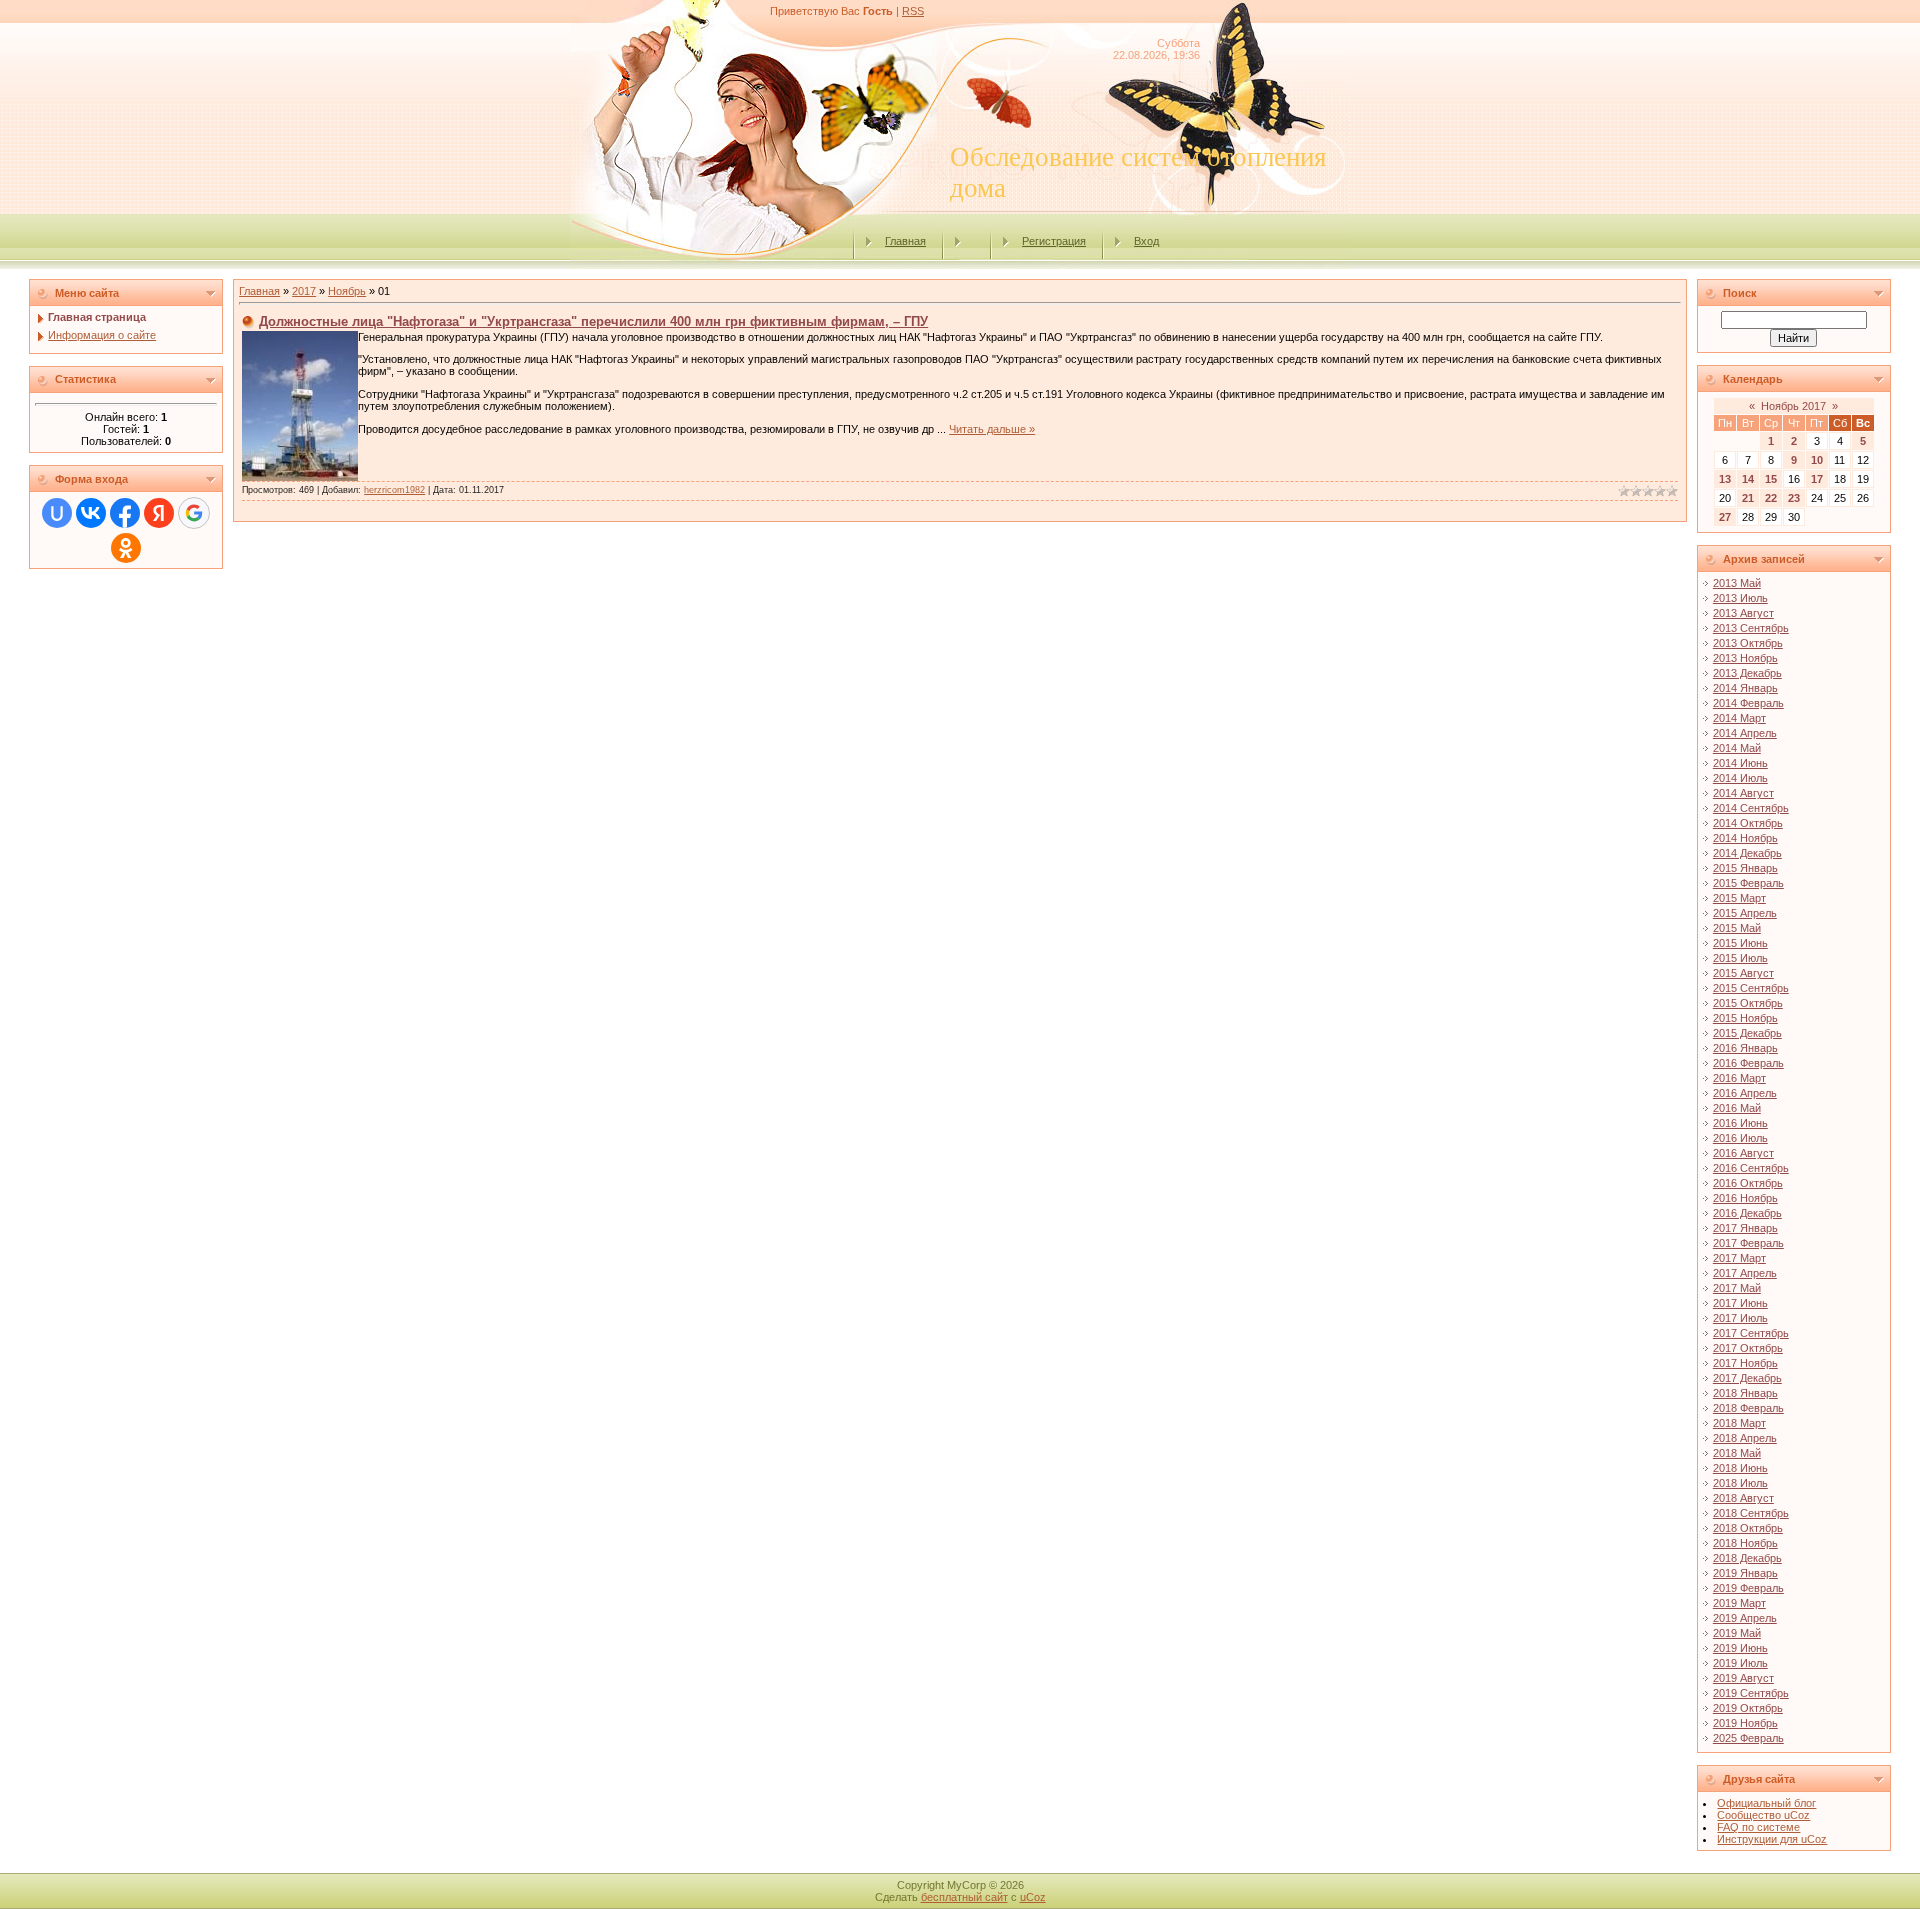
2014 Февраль (1748, 703)
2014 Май (1737, 748)
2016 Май (1737, 1108)
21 (1748, 498)
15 (1771, 479)
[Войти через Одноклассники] (126, 548)
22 (1771, 498)
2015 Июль (1740, 958)
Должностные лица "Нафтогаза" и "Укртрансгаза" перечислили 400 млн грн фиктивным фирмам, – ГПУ (593, 321)
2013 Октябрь (1748, 643)
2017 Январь (1745, 1228)
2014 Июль (1740, 778)
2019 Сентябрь (1751, 1693)
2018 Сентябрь (1751, 1513)
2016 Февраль (1748, 1063)
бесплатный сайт (964, 1897)
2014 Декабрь (1747, 853)
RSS (913, 11)
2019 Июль (1740, 1663)
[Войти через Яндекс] (159, 513)
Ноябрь (347, 291)
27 (1725, 517)
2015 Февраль (1748, 883)
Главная (905, 241)
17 (1817, 479)
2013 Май (1737, 583)
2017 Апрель (1745, 1273)
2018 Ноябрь (1745, 1543)
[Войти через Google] (194, 513)
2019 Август (1743, 1678)
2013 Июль (1740, 598)
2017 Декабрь (1747, 1378)
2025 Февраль (1748, 1738)
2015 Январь (1745, 868)
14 (1748, 479)
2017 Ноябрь (1745, 1363)
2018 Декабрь (1747, 1558)
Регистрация (1054, 241)
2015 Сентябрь (1751, 988)
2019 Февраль (1748, 1588)
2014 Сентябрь (1751, 808)
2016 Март (1739, 1078)
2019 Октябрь (1748, 1708)
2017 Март (1739, 1258)
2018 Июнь (1740, 1468)
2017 (304, 291)
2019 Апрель (1745, 1618)
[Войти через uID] (57, 513)
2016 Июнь (1740, 1123)
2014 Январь (1745, 688)
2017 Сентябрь (1751, 1333)
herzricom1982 (394, 490)
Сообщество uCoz (1763, 1815)
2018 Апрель (1745, 1438)
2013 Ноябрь (1745, 658)
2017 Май (1737, 1288)
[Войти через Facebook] (125, 513)
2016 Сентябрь (1751, 1168)
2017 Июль (1740, 1318)
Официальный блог (1766, 1803)
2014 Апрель (1745, 733)
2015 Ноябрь (1745, 1018)
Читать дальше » (992, 429)
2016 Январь (1745, 1048)
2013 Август (1743, 613)
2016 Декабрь (1747, 1213)
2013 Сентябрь (1751, 628)
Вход (1146, 241)
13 (1725, 479)
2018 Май (1737, 1453)
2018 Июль (1740, 1483)
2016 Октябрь (1748, 1183)
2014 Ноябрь (1745, 838)
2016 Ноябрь (1745, 1198)
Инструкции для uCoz (1772, 1839)
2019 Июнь (1740, 1648)
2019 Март (1739, 1603)
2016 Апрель (1745, 1093)
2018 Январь (1745, 1393)
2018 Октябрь (1748, 1528)
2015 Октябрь (1748, 1003)
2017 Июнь (1740, 1303)
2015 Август (1743, 973)
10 (1817, 460)
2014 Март (1739, 718)
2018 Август (1743, 1498)
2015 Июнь (1740, 943)
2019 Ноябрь (1745, 1723)
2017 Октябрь (1748, 1348)
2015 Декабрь (1747, 1033)
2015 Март (1739, 898)
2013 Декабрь (1747, 673)
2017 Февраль (1748, 1243)
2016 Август (1743, 1153)
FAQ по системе (1758, 1827)
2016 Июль (1740, 1138)
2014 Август (1743, 793)
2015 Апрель (1745, 913)
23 (1794, 498)
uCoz (1033, 1897)
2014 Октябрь (1748, 823)
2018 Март (1739, 1423)
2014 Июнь (1740, 763)
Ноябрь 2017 (1793, 406)
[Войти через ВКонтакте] (91, 513)
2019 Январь (1745, 1573)
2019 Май (1737, 1633)
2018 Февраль (1748, 1408)
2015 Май (1737, 928)
